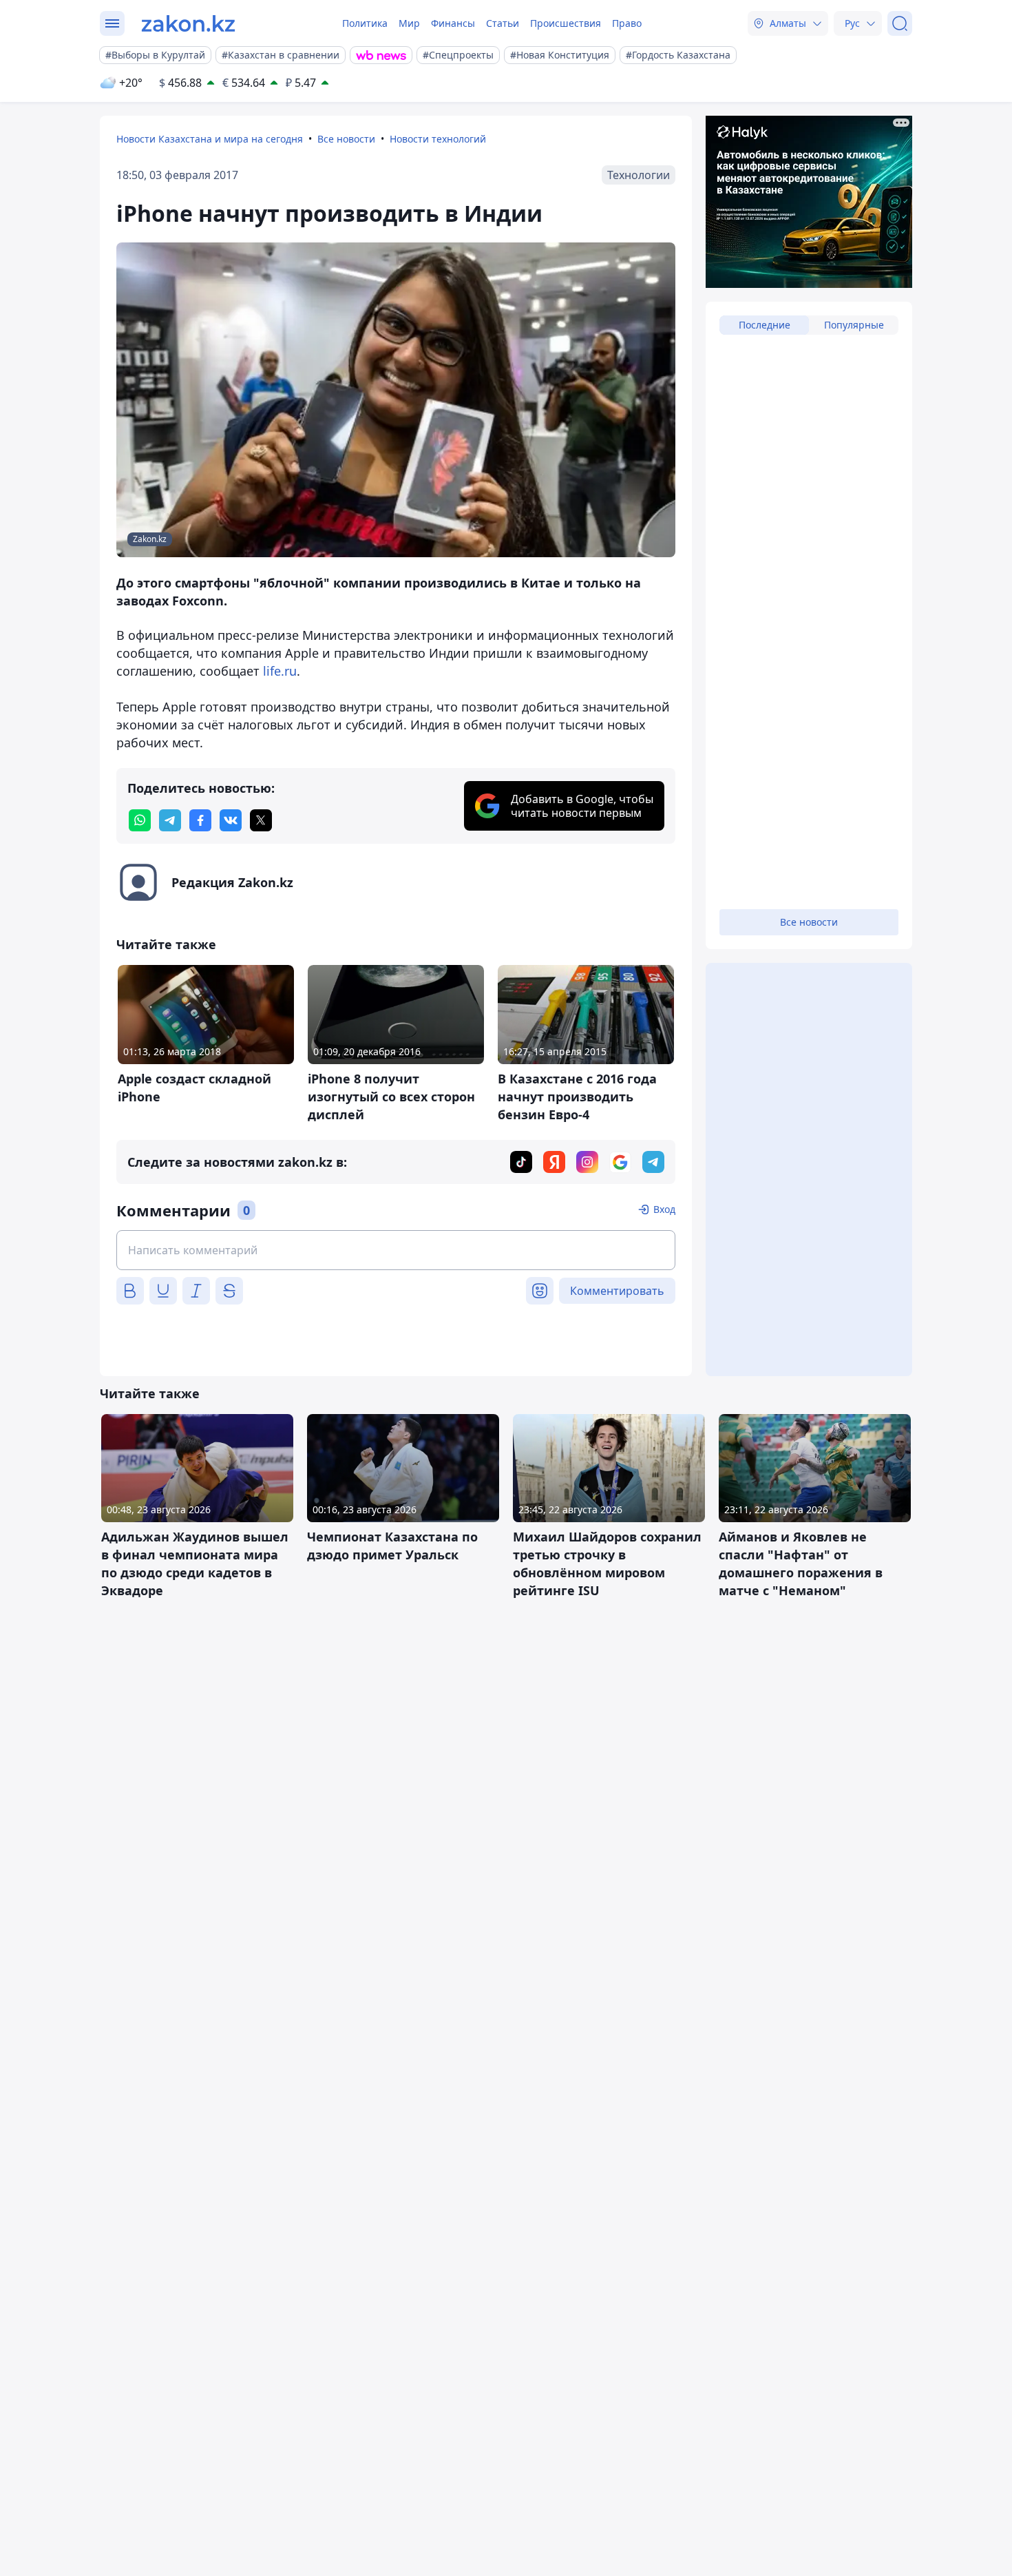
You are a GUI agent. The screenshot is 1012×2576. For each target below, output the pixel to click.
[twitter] (261, 820)
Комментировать (617, 1291)
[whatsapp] (140, 820)
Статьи (503, 23)
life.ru (280, 671)
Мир (409, 23)
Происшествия (566, 23)
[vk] (231, 820)
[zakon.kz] (188, 23)
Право (627, 23)
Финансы (453, 23)
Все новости (346, 139)
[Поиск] (900, 23)
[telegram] (170, 820)
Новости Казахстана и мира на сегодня (210, 139)
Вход (664, 1209)
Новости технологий (438, 139)
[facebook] (200, 820)
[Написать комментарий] (396, 1250)
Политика (365, 23)
